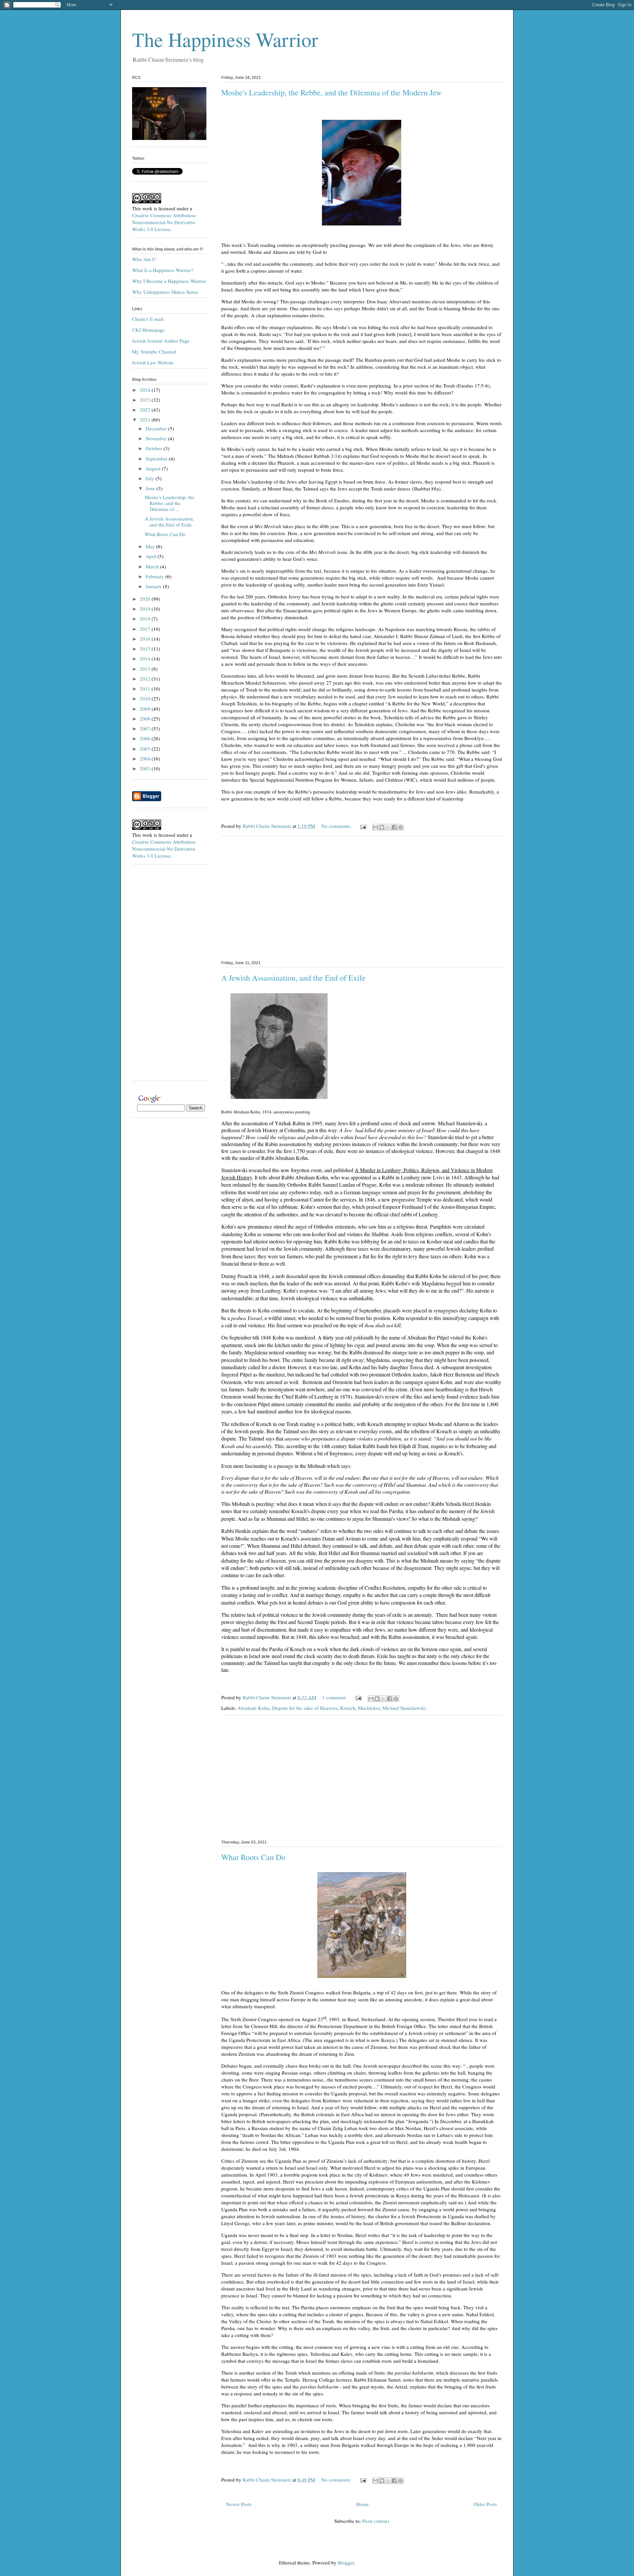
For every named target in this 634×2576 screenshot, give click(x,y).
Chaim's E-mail (148, 319)
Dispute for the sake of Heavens (305, 1708)
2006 (146, 738)
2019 (146, 609)
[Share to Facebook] (394, 827)
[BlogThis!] (382, 827)
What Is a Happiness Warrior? (163, 270)
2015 (146, 649)
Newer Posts (239, 2504)
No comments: (337, 826)
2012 (146, 679)
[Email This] (375, 827)
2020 (146, 599)
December (157, 428)
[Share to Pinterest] (401, 827)
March (153, 566)
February (156, 576)
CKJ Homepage (148, 330)
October (155, 448)
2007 (146, 729)
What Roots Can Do (253, 1857)
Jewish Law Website (153, 362)
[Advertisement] (362, 897)
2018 (146, 619)
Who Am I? (144, 259)
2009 (146, 709)
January (154, 586)
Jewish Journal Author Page (161, 341)
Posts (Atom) (376, 2521)
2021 (146, 420)
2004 (146, 759)
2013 (146, 669)
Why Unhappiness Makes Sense (165, 292)
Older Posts (485, 2504)
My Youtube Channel (154, 352)
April (152, 556)
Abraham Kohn (253, 1708)
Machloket (369, 1708)
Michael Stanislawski (404, 1708)
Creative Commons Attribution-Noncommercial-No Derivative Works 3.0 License (164, 222)
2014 (146, 659)
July (151, 478)
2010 (146, 698)
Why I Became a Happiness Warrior (169, 281)
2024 (146, 390)
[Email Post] (363, 826)
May (151, 546)
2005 (146, 749)
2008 (146, 719)
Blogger (346, 2562)
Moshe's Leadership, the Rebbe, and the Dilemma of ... (170, 503)
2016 (146, 639)
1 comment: (335, 1697)
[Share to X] (388, 827)
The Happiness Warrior (225, 39)
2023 (146, 400)
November (157, 438)
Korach (348, 1708)
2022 (146, 410)
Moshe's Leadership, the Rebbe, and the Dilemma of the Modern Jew (331, 92)
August (154, 468)
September (157, 458)
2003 (146, 768)
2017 (146, 629)
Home (363, 2504)
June (151, 488)
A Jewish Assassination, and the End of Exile (293, 978)
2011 (146, 689)
